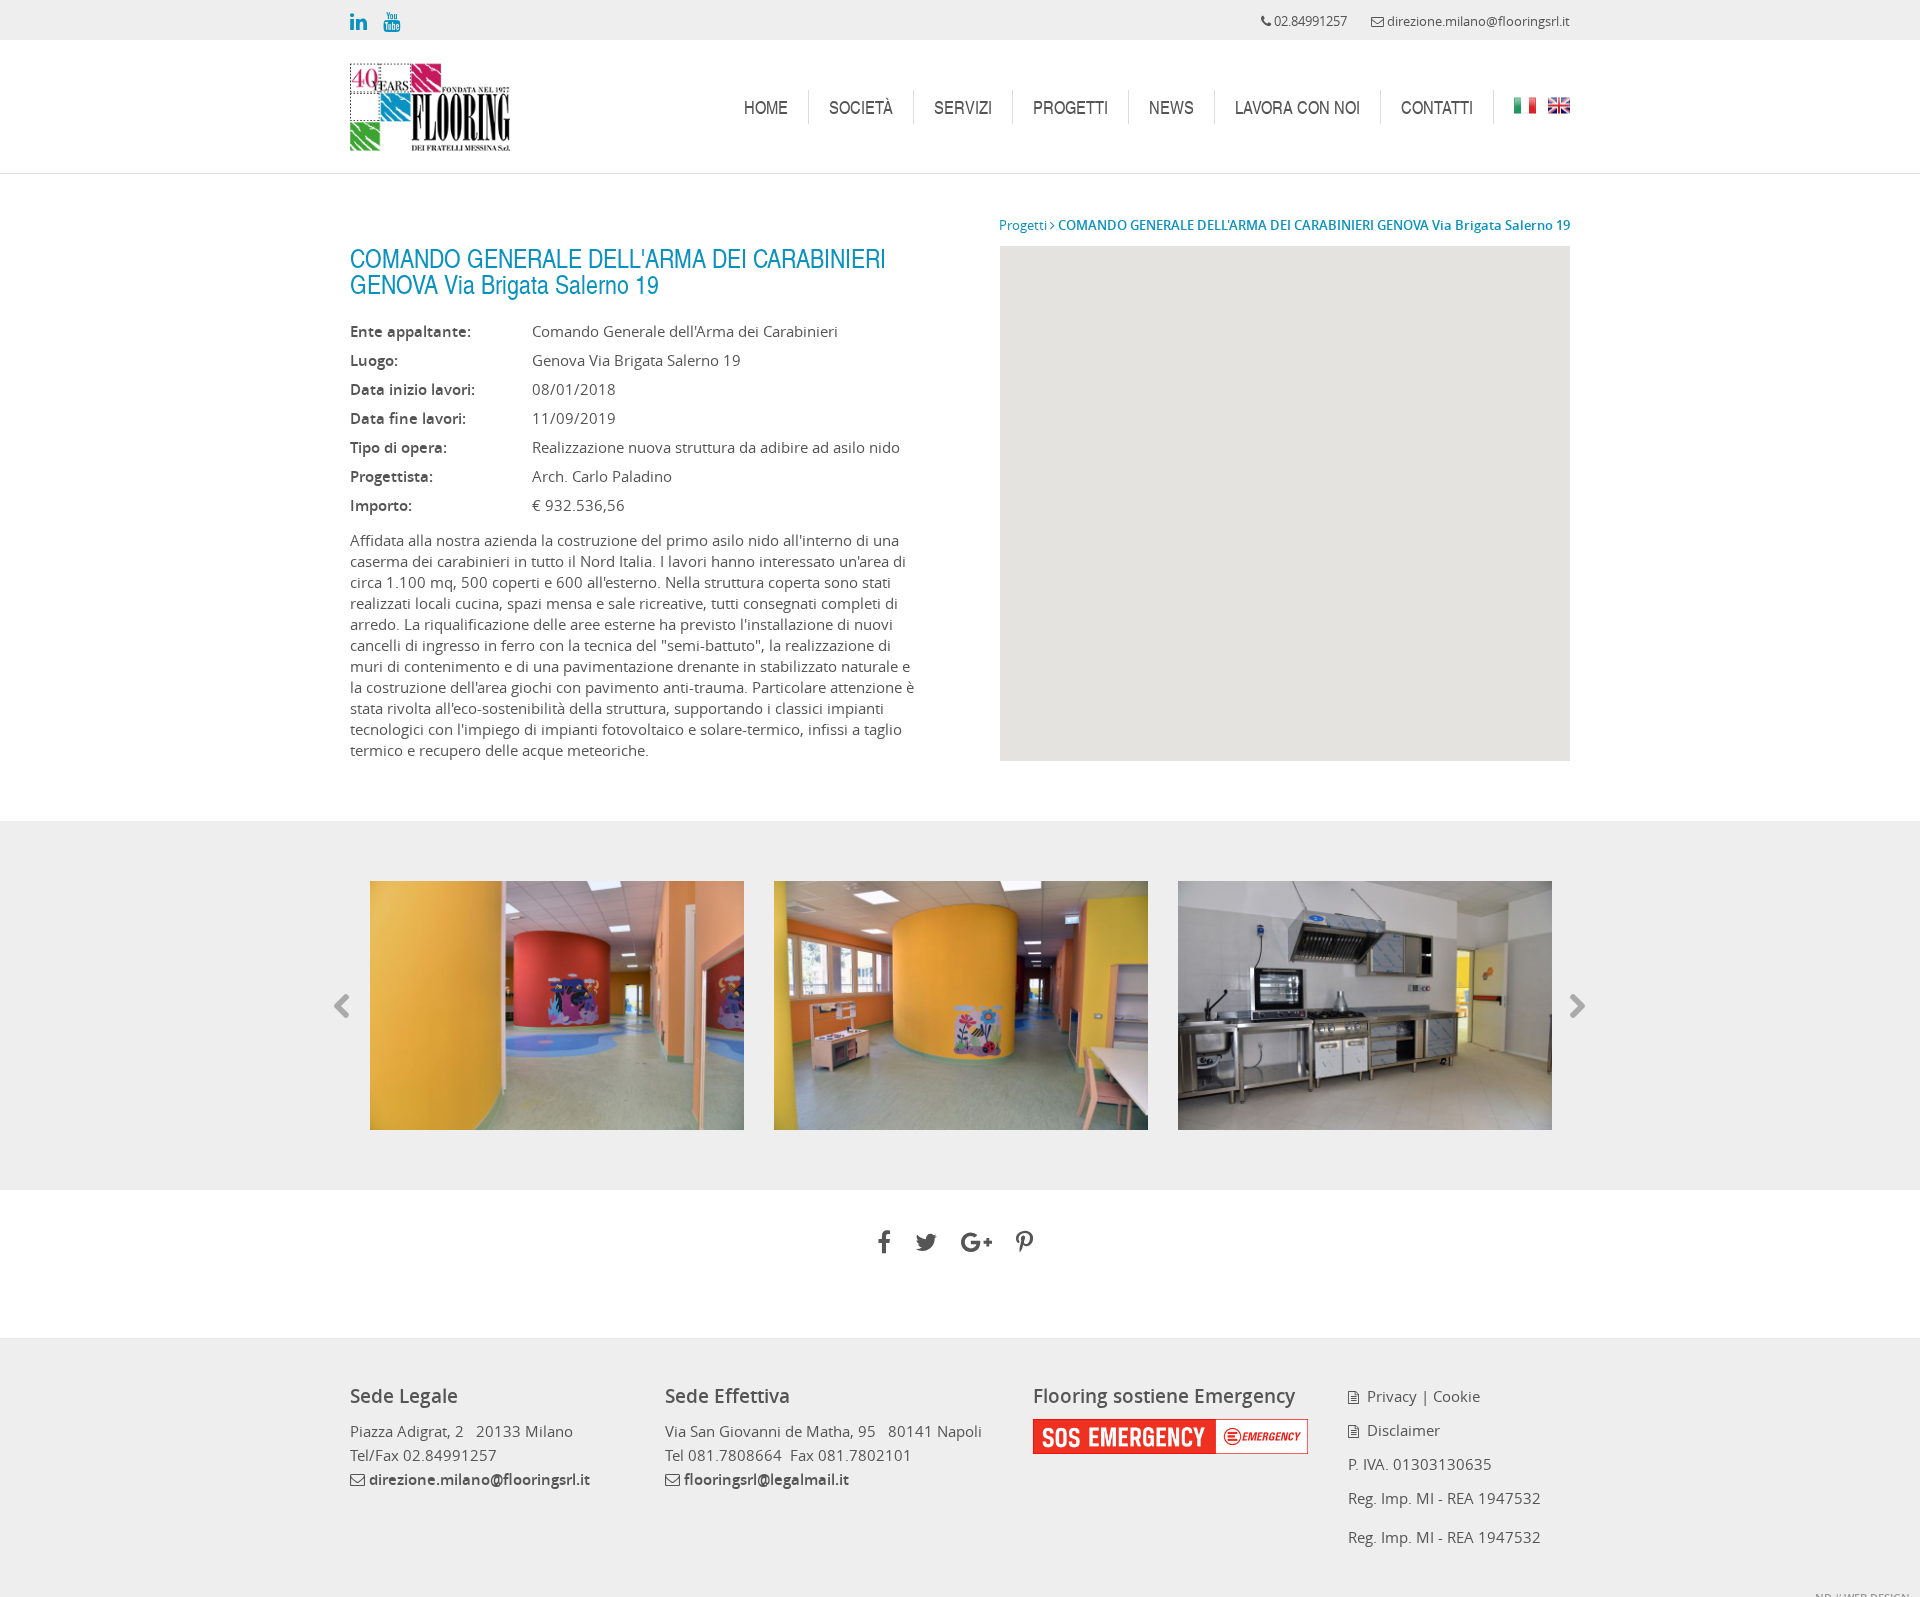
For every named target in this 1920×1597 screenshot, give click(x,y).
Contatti (1437, 106)
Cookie (1456, 1396)
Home (766, 106)
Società (861, 106)
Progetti (1070, 106)
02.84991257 (450, 1455)
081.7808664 (735, 1455)
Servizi (963, 106)
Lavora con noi (1297, 106)
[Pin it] (1024, 1245)
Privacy (1388, 1396)
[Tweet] (926, 1245)
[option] (557, 1005)
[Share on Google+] (976, 1245)
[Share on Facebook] (884, 1245)
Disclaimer (1399, 1430)
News (1171, 106)
